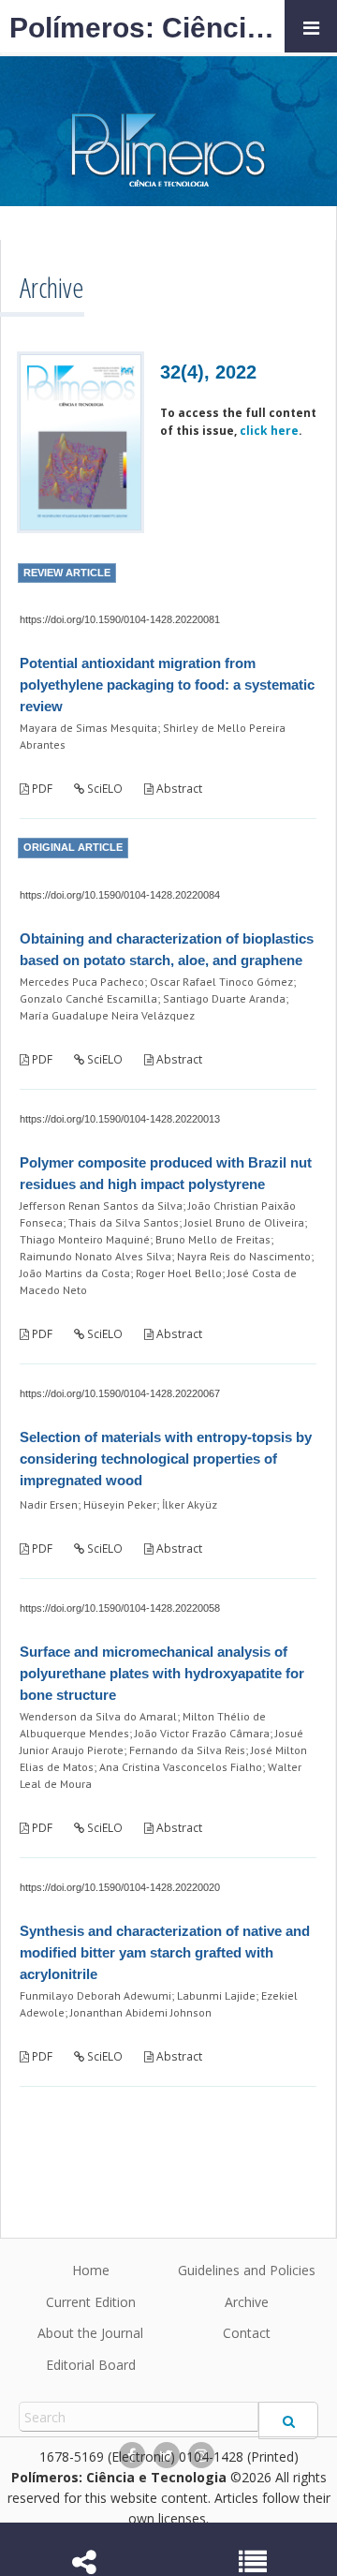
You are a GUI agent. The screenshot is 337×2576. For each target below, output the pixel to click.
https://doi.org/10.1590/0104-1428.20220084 (120, 895)
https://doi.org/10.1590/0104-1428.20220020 (120, 1887)
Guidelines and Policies (247, 2270)
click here (269, 431)
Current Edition (91, 2302)
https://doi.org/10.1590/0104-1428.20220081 (120, 619)
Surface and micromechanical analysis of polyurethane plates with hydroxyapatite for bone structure (162, 1673)
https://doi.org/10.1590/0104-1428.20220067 (120, 1393)
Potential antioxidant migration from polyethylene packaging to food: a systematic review (167, 685)
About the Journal (90, 2333)
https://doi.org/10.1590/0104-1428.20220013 (120, 1119)
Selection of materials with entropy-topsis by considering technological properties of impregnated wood (166, 1459)
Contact (247, 2333)
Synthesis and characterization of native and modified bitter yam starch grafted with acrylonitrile (165, 1952)
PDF (41, 789)
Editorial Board (91, 2365)
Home (91, 2270)
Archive (247, 2302)
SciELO (103, 789)
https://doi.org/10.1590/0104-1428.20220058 (120, 1608)
